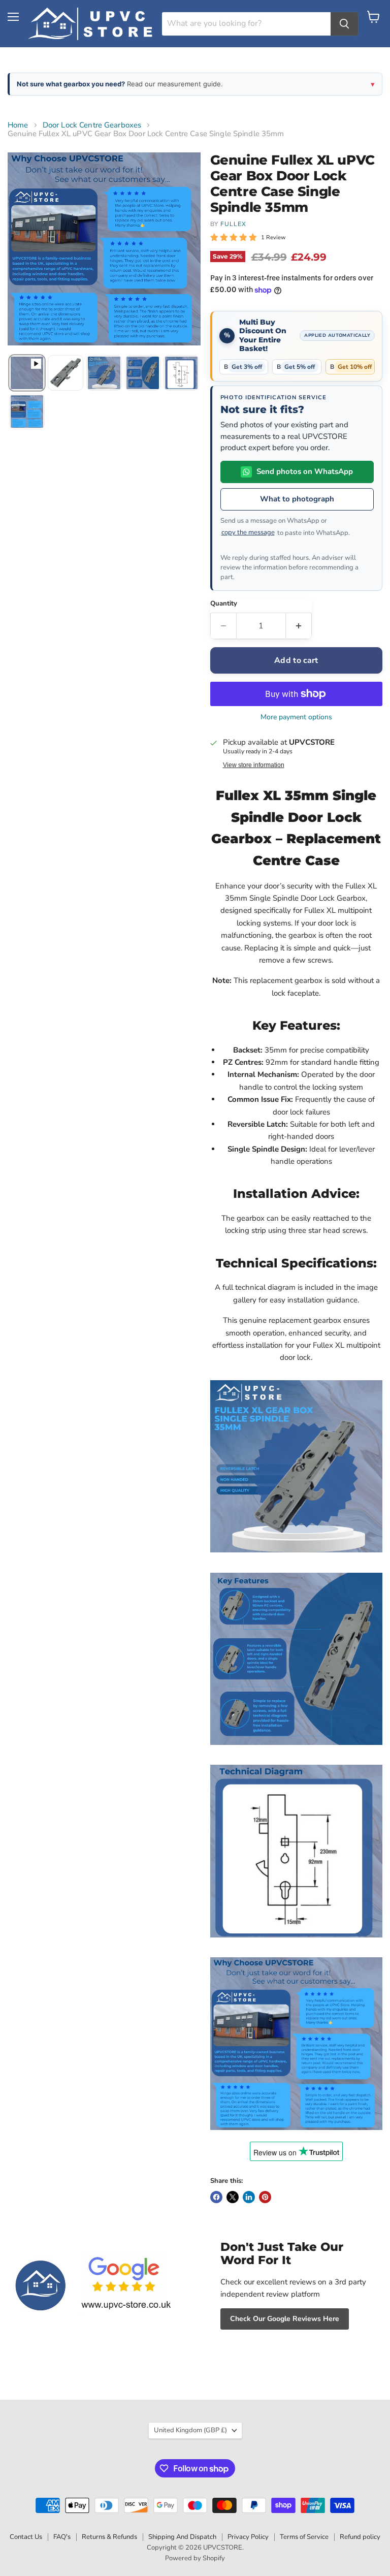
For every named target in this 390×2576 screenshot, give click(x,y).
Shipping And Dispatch (182, 2537)
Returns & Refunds (109, 2537)
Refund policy (360, 2537)
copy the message (248, 532)
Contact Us (26, 2537)
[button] (27, 373)
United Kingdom (190, 2430)
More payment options (296, 717)
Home (18, 125)
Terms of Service (304, 2537)
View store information (254, 765)
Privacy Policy (248, 2537)
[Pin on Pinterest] (265, 2197)
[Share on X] (233, 2197)
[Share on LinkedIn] (249, 2197)
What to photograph (297, 499)
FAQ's (62, 2537)
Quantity (224, 604)
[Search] (344, 24)
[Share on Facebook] (216, 2197)
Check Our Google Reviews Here (285, 2319)
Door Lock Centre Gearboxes (92, 125)
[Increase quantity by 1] (299, 626)
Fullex (233, 224)
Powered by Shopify (195, 2558)
